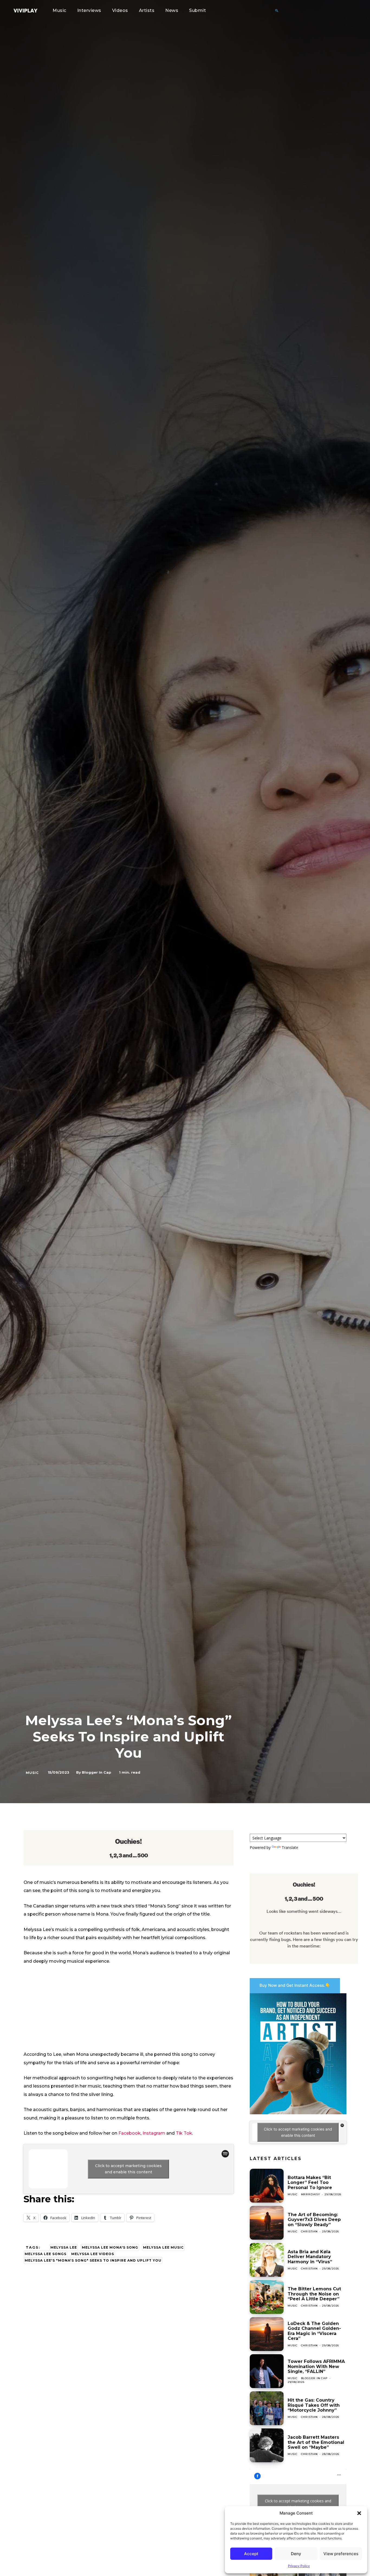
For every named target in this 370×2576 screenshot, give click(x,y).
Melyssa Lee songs (46, 2254)
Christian (309, 2231)
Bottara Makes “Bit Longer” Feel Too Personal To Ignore (310, 2183)
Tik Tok (184, 2133)
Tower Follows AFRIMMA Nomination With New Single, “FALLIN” (316, 2366)
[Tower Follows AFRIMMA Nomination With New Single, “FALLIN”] (267, 2371)
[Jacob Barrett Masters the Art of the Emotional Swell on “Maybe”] (267, 2445)
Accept (251, 2554)
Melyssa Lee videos (93, 2254)
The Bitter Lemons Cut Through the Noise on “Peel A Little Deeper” (314, 2294)
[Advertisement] (129, 2010)
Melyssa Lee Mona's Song (110, 2247)
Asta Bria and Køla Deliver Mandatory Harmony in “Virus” (310, 2257)
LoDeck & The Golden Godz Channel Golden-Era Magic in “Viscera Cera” (314, 2331)
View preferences (341, 2554)
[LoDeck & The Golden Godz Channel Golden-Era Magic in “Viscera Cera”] (267, 2334)
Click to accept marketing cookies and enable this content (128, 2169)
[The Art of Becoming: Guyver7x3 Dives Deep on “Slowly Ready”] (267, 2223)
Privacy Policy (299, 2566)
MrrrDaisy (311, 2194)
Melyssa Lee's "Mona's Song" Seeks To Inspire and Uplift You (93, 2260)
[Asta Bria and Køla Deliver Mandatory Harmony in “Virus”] (267, 2260)
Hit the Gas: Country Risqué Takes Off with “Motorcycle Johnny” (314, 2405)
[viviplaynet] (25, 11)
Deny (296, 2554)
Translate (290, 1847)
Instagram (154, 2133)
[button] (359, 2513)
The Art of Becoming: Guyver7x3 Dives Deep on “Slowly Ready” (314, 2220)
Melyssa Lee (64, 2247)
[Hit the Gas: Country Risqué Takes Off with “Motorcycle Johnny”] (267, 2408)
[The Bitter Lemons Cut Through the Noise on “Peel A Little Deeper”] (267, 2297)
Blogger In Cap (97, 1772)
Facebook (129, 2133)
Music (32, 1773)
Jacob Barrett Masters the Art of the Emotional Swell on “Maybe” (316, 2442)
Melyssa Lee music (163, 2247)
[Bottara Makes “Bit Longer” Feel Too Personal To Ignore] (267, 2186)
